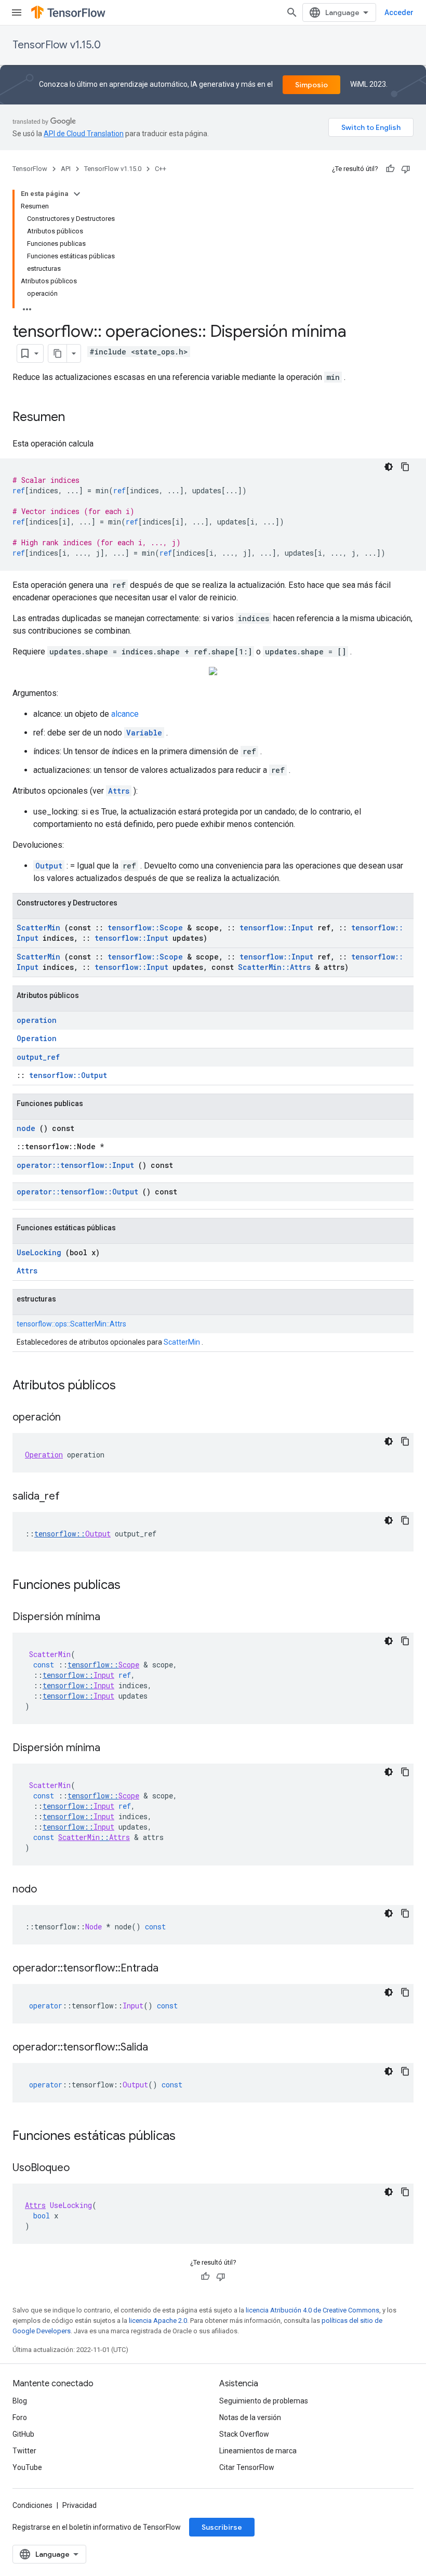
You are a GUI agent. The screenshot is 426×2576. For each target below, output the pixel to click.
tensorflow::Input (276, 928)
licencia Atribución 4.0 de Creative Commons (312, 2310)
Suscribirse (222, 2527)
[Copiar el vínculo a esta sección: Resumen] (75, 418)
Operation (37, 1038)
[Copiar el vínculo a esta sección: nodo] (47, 1890)
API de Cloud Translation (84, 134)
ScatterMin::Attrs (274, 967)
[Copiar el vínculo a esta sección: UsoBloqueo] (80, 2168)
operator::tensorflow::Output (77, 1192)
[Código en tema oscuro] (389, 467)
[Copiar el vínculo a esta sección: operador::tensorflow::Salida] (158, 2048)
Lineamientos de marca (258, 2451)
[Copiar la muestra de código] (405, 467)
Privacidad (79, 2505)
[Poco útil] (406, 169)
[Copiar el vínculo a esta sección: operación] (71, 1418)
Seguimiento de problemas (264, 2401)
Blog (20, 2401)
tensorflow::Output (68, 1075)
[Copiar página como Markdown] (58, 353)
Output (49, 866)
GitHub (23, 2434)
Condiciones (32, 2505)
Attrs (119, 791)
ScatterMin (38, 928)
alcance (125, 714)
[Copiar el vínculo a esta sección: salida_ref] (70, 1497)
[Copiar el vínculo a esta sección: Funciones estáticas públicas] (189, 2137)
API (66, 169)
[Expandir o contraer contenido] (77, 194)
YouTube (27, 2467)
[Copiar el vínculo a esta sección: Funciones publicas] (134, 1586)
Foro (20, 2417)
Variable (144, 733)
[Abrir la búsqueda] (292, 12)
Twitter (24, 2451)
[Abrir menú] (17, 12)
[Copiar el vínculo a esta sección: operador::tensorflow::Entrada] (169, 1969)
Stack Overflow (244, 2434)
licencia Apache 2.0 (158, 2321)
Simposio (311, 85)
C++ (161, 169)
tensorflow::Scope (145, 928)
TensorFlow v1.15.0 (57, 45)
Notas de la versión (250, 2417)
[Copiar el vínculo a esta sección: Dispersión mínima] (111, 1618)
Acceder (399, 12)
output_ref (38, 1057)
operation (37, 1020)
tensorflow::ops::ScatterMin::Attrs (71, 1324)
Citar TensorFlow (247, 2467)
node (26, 1128)
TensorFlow (30, 169)
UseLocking (39, 1252)
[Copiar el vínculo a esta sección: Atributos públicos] (129, 1386)
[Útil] (390, 169)
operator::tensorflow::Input (75, 1165)
